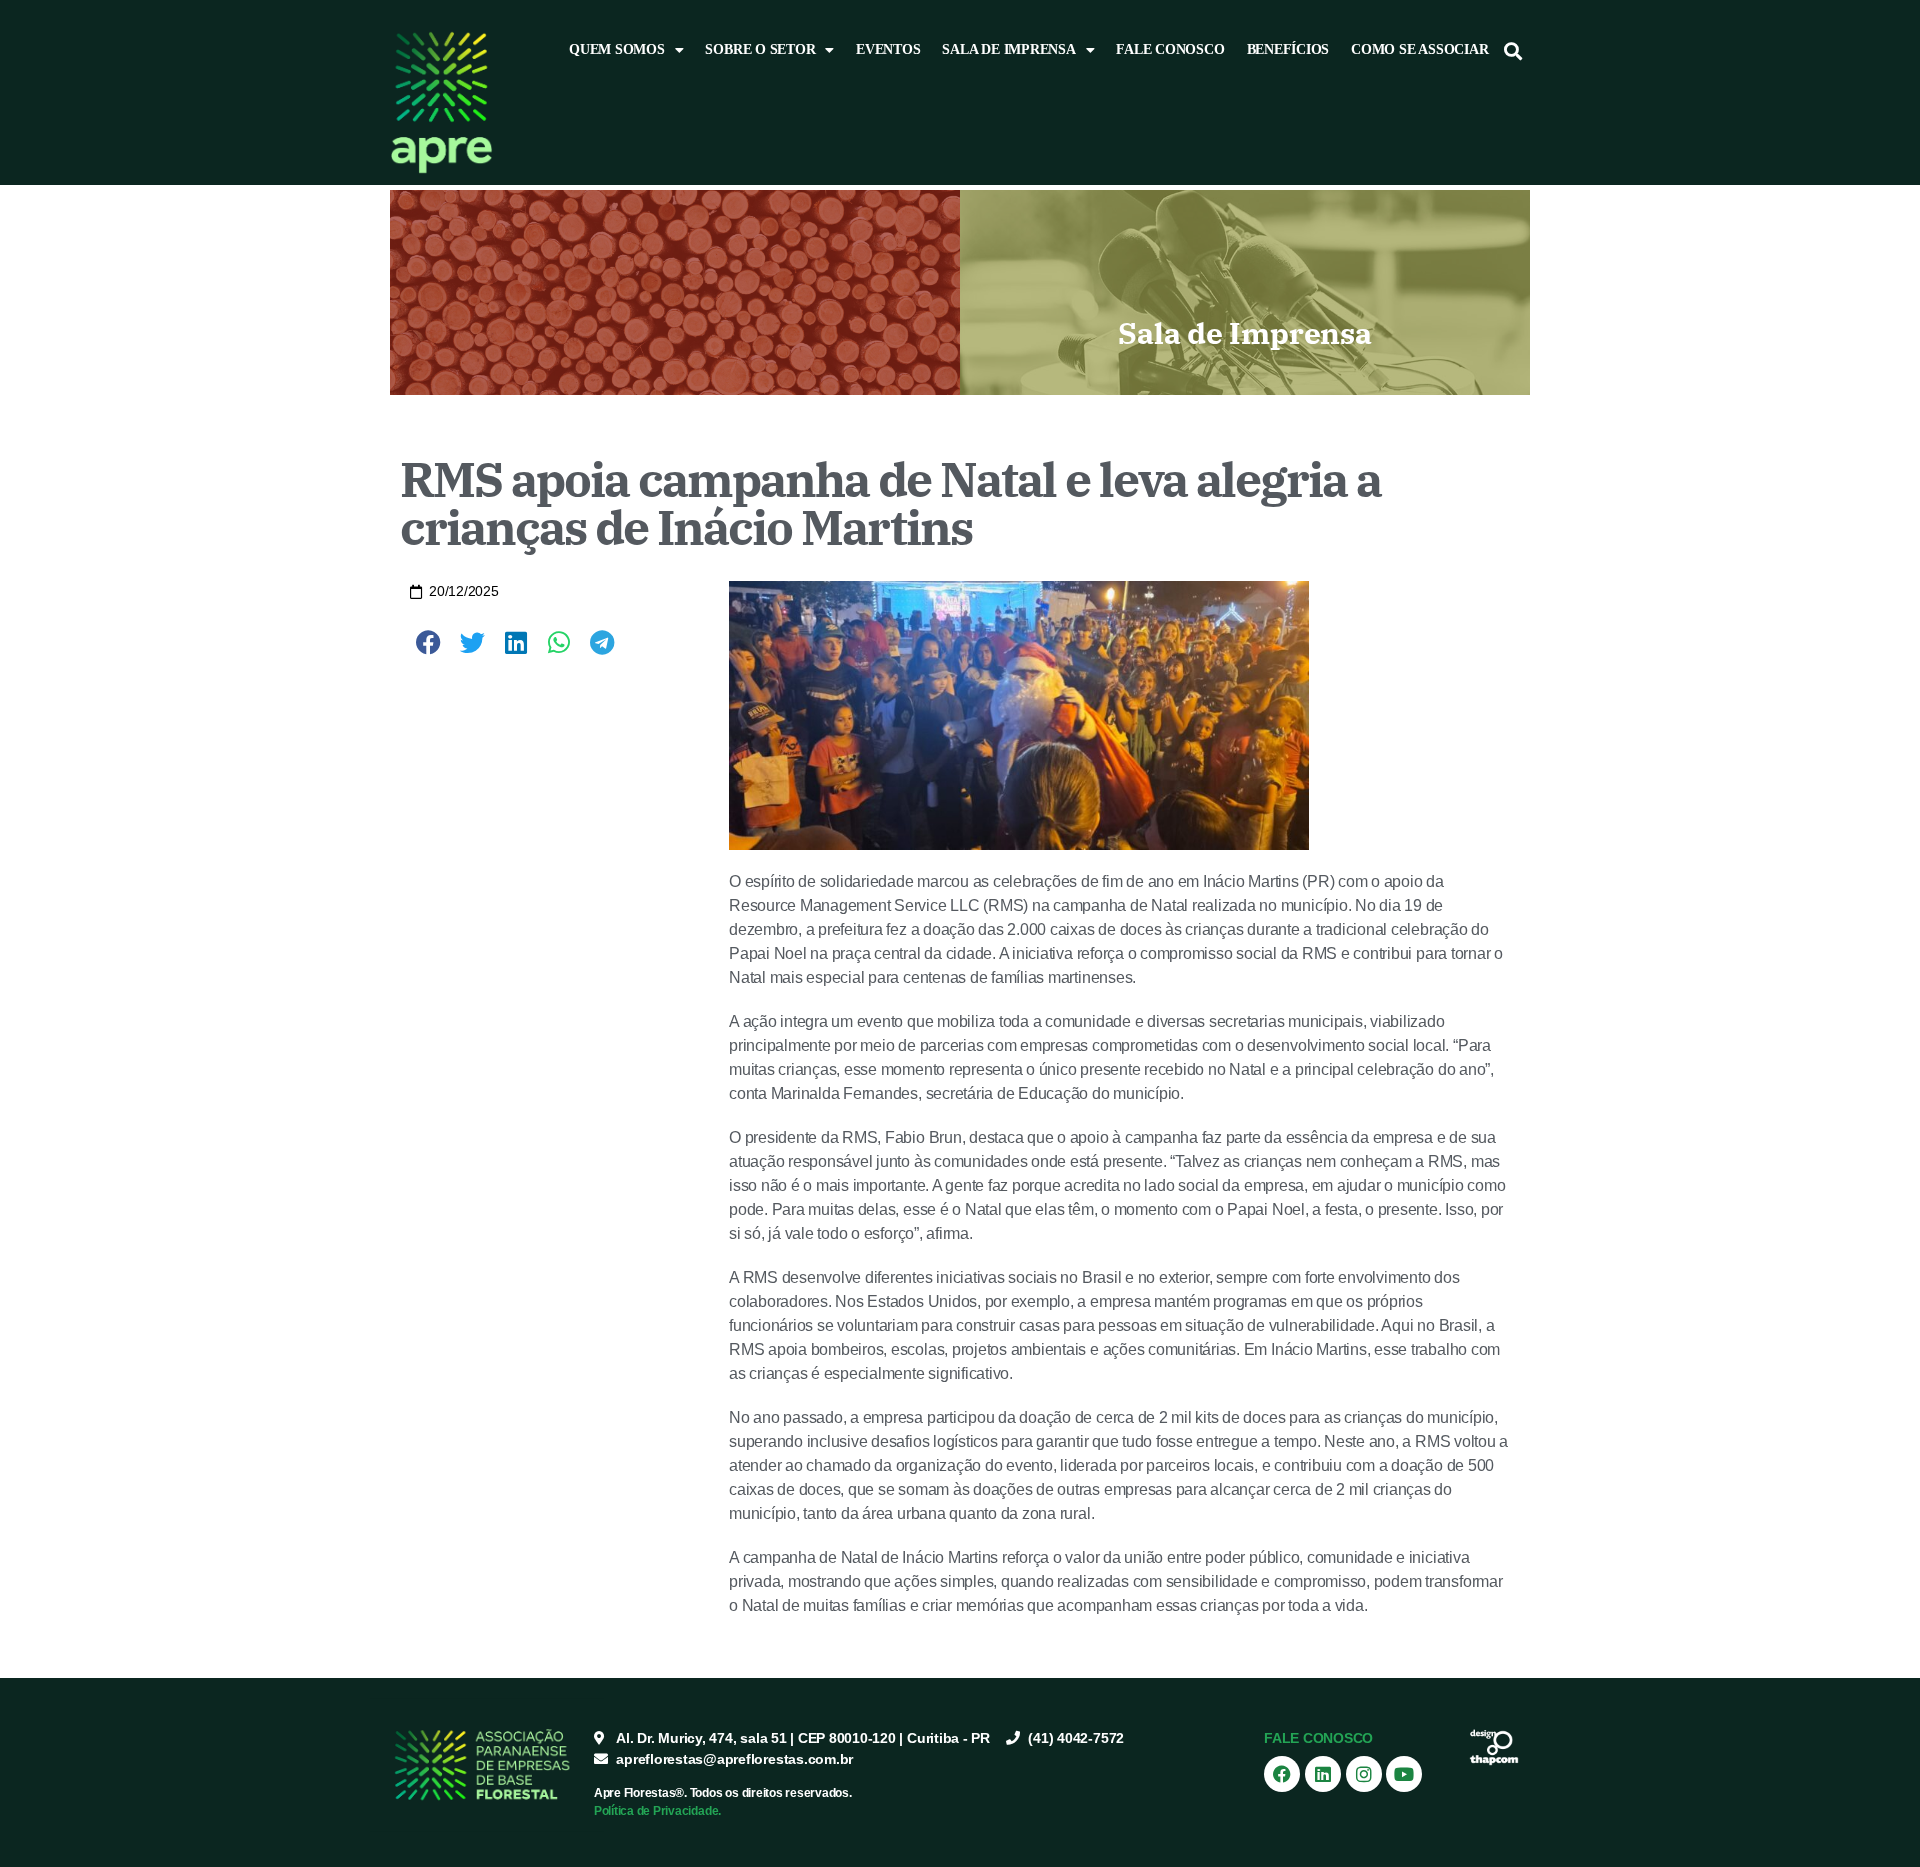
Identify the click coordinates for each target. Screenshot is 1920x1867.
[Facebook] (1282, 1774)
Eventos (888, 49)
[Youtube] (1404, 1774)
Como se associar (1419, 49)
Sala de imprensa (1008, 49)
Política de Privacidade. (657, 1811)
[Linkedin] (1323, 1774)
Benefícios (1288, 49)
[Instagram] (1364, 1774)
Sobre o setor (760, 49)
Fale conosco (1170, 49)
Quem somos (617, 49)
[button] (1513, 50)
